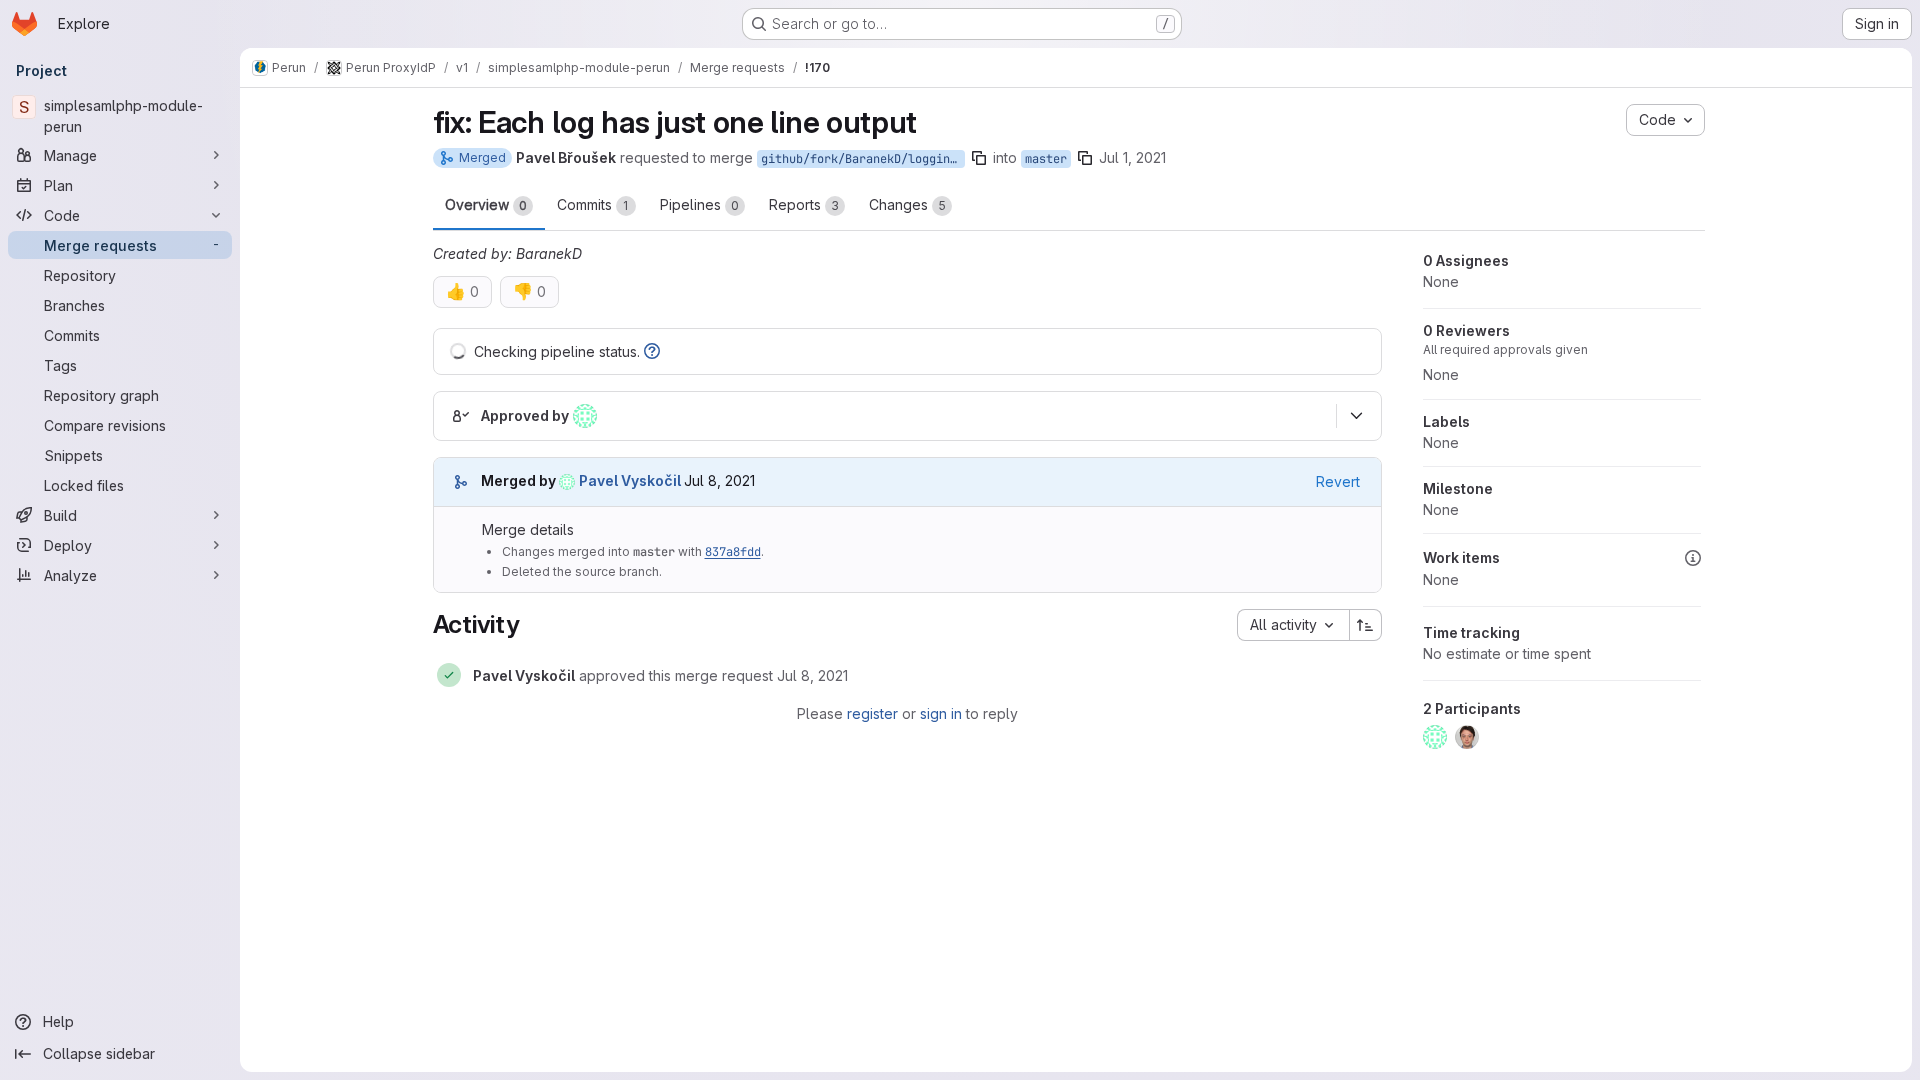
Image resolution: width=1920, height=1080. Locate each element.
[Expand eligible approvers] (1357, 416)
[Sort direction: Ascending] (1366, 625)
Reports (804, 204)
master (1046, 159)
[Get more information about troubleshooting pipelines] (652, 351)
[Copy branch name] (979, 158)
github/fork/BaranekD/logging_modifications (863, 159)
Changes (907, 204)
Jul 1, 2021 (1132, 157)
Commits (593, 204)
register (872, 713)
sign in (941, 713)
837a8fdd (733, 552)
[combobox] (1293, 625)
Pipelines (699, 204)
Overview (486, 204)
